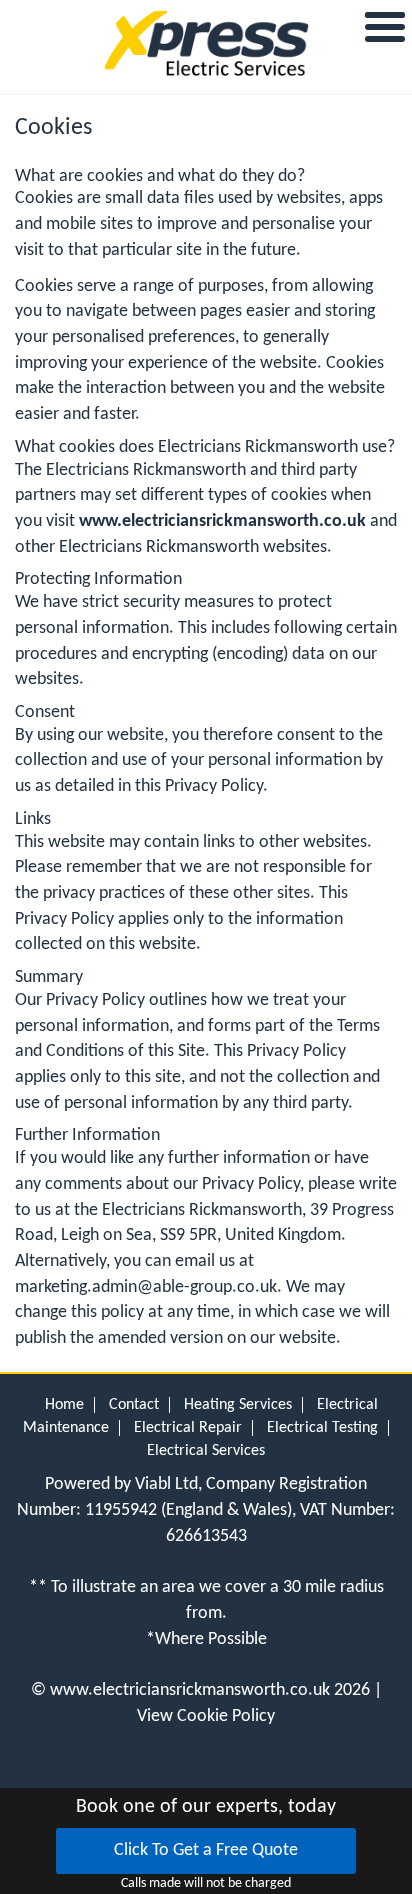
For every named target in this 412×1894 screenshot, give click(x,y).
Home (64, 1405)
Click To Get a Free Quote (206, 1850)
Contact (134, 1405)
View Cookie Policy (206, 1716)
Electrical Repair (188, 1428)
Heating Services (238, 1405)
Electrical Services (206, 1451)
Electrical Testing (322, 1428)
